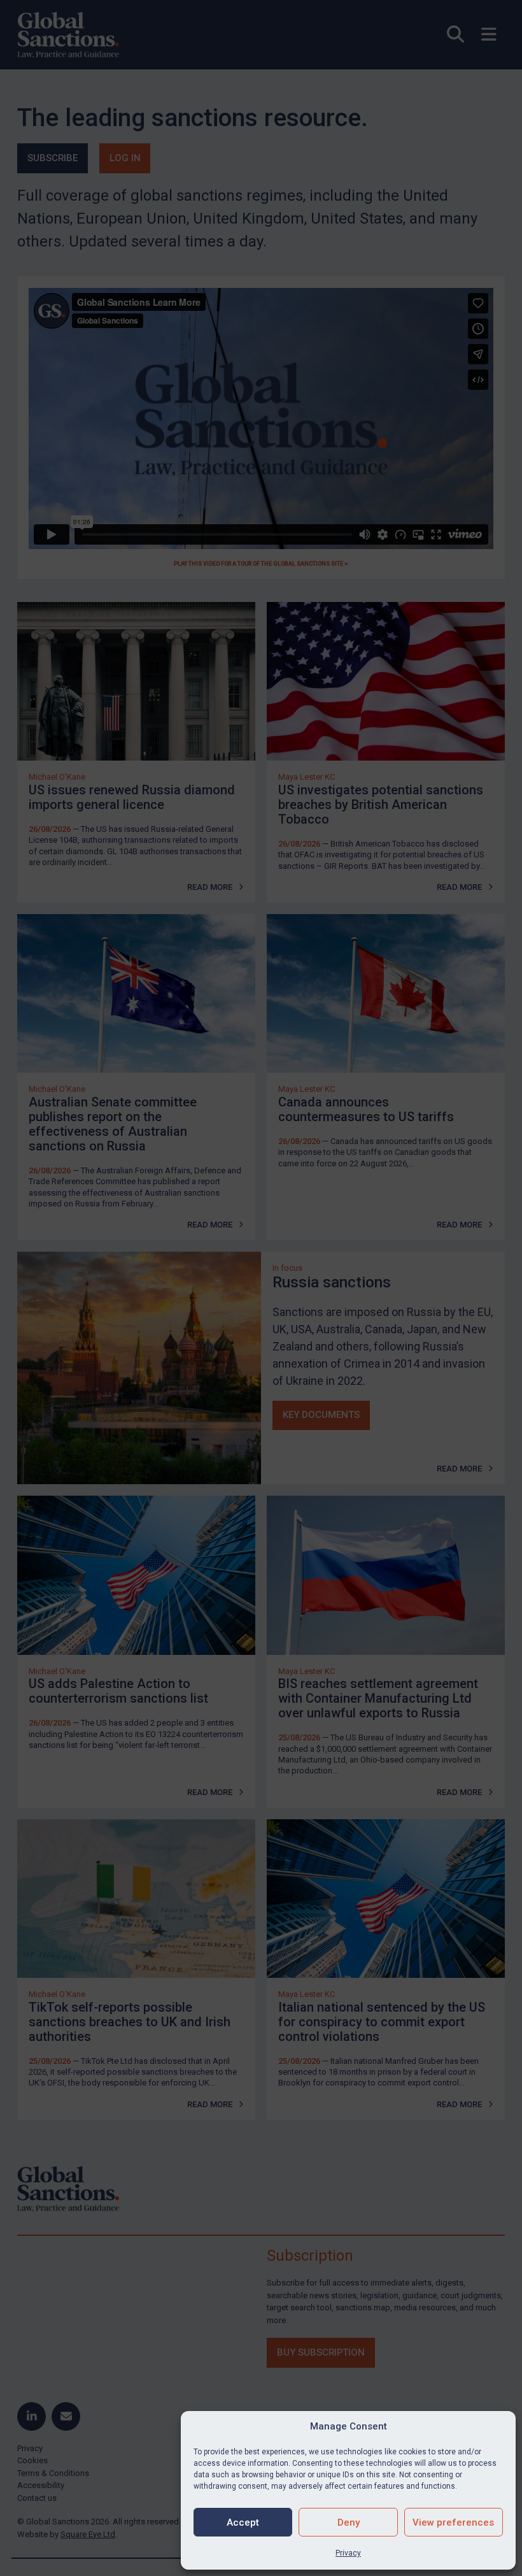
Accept (243, 2522)
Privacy (348, 2553)
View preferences (453, 2522)
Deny (349, 2522)
